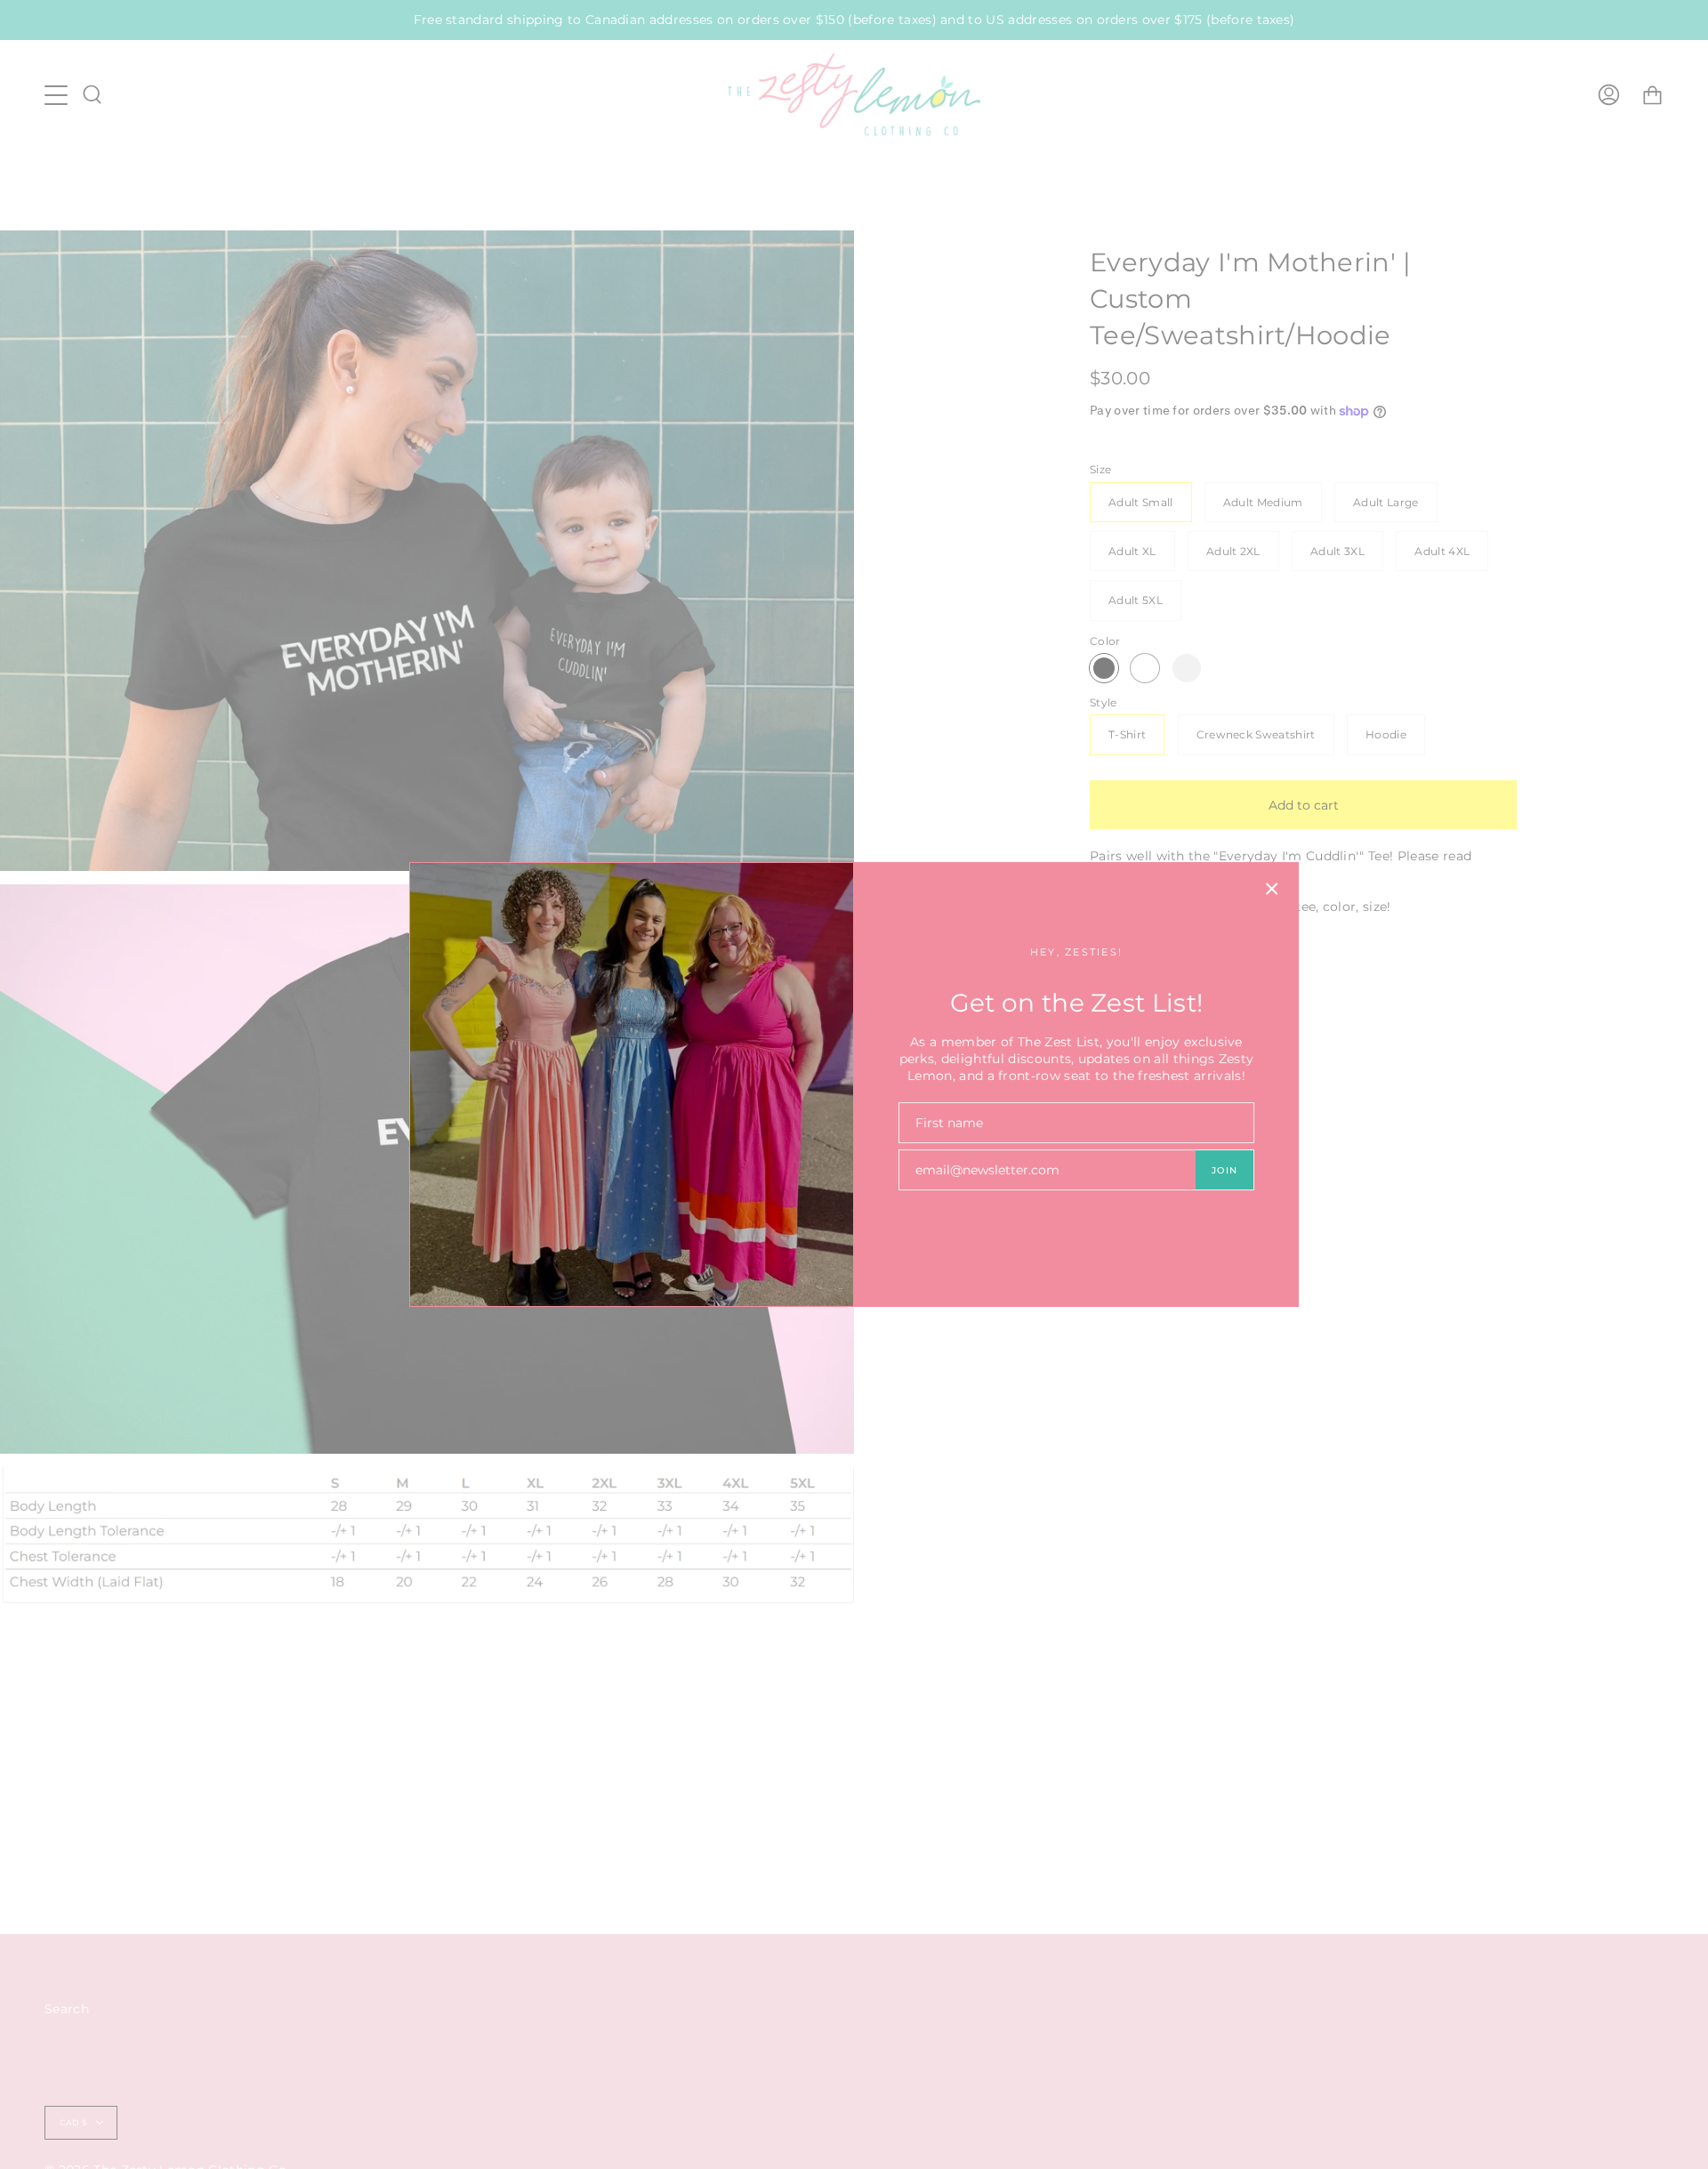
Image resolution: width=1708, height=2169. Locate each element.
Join (1225, 1170)
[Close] (1272, 889)
